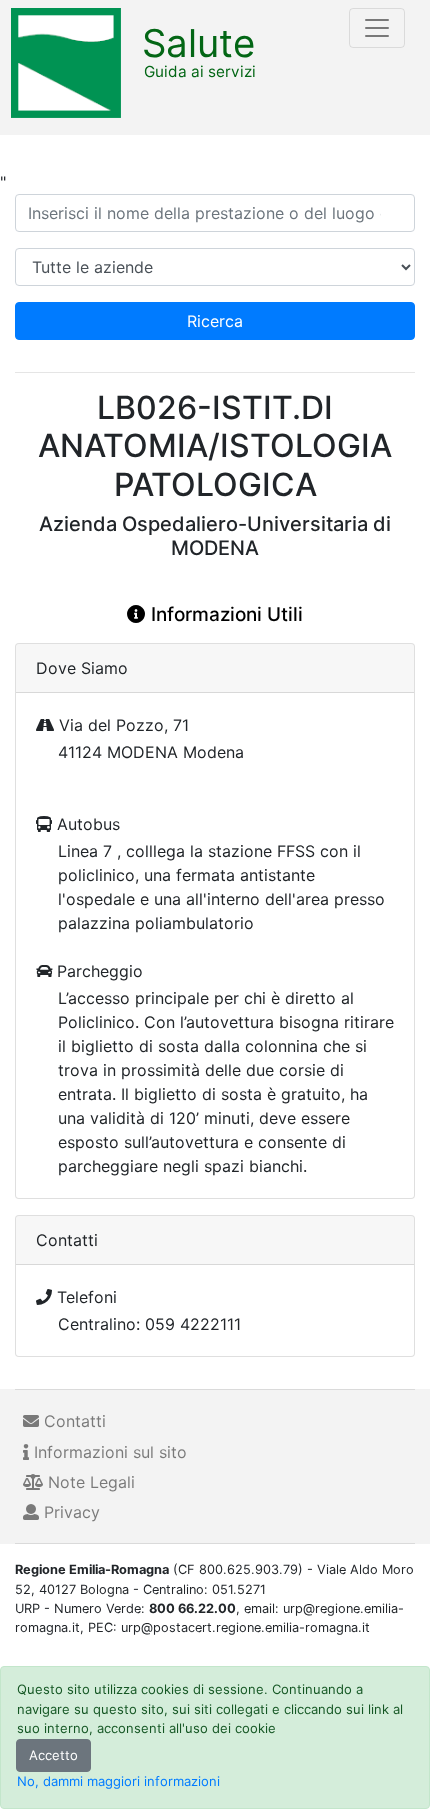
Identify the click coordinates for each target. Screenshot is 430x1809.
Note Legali (89, 1482)
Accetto (53, 1755)
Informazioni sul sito (108, 1452)
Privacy (69, 1512)
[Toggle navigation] (377, 28)
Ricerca (215, 321)
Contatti (72, 1421)
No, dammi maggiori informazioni (118, 1781)
